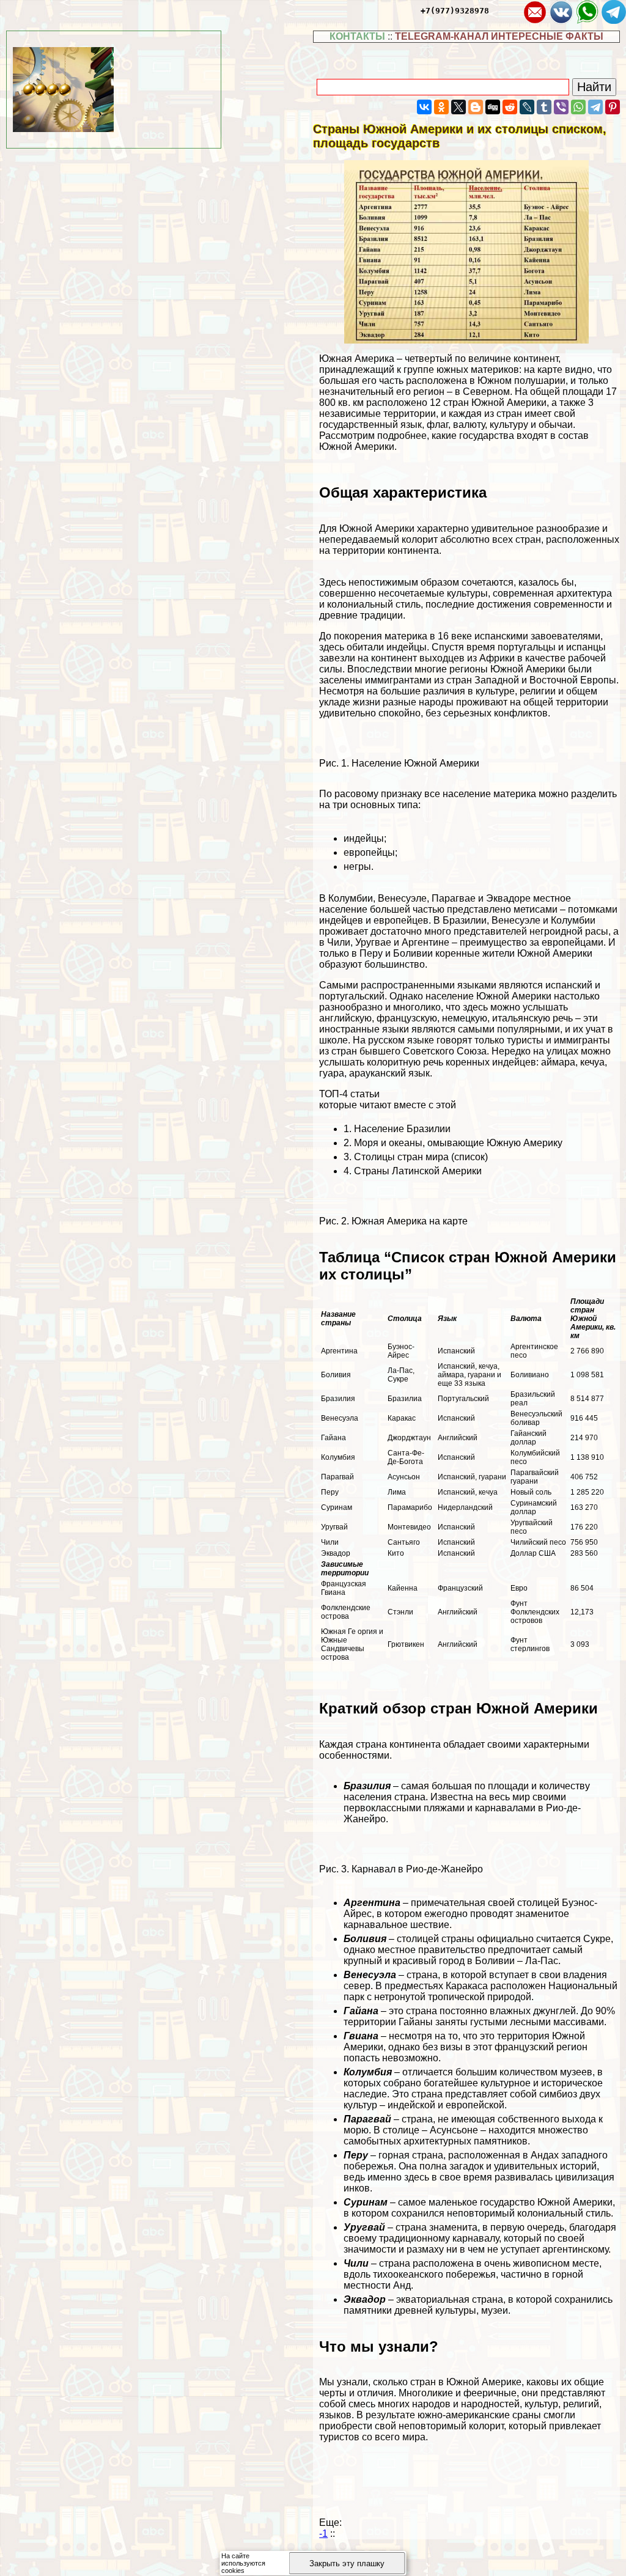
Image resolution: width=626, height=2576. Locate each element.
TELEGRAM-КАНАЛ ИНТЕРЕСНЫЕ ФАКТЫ (499, 36)
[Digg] (493, 107)
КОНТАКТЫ (357, 36)
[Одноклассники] (441, 107)
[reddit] (510, 107)
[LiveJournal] (527, 107)
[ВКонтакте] (424, 107)
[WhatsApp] (578, 107)
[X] (458, 107)
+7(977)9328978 (455, 11)
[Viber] (561, 107)
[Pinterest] (613, 107)
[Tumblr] (544, 107)
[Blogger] (476, 107)
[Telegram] (595, 107)
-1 (323, 2534)
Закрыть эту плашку (347, 2563)
